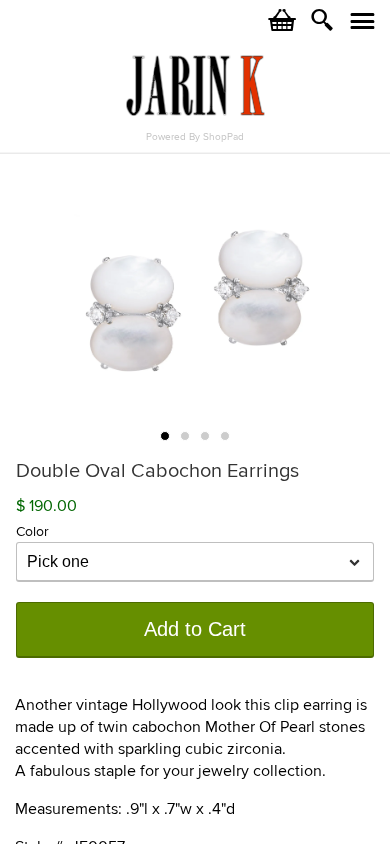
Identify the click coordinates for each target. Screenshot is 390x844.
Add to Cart (195, 629)
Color (32, 531)
